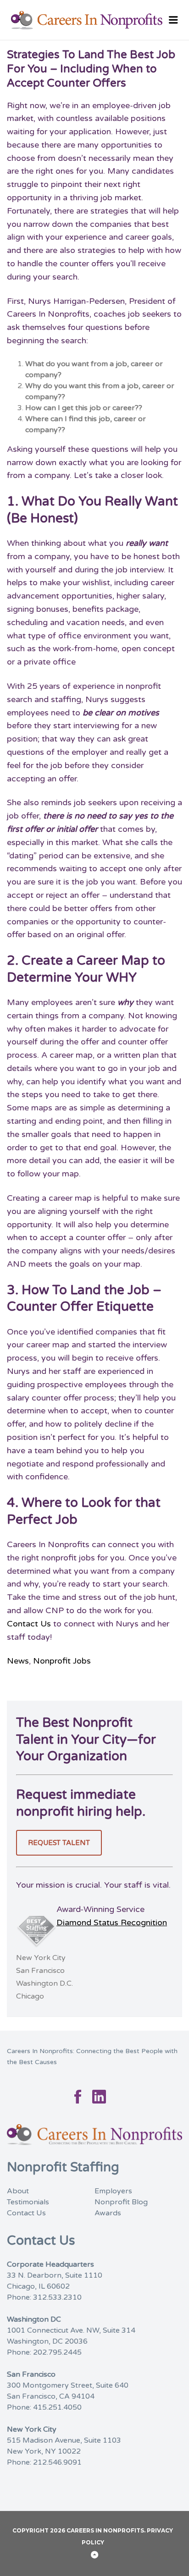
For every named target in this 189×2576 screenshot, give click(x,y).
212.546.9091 (57, 2462)
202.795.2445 (57, 2352)
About (18, 2191)
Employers (113, 2191)
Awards (108, 2213)
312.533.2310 (57, 2297)
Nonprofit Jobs (62, 1661)
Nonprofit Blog (121, 2202)
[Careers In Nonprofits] (94, 20)
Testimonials (28, 2202)
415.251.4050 (57, 2407)
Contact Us (29, 1624)
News (18, 1661)
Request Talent (59, 1843)
